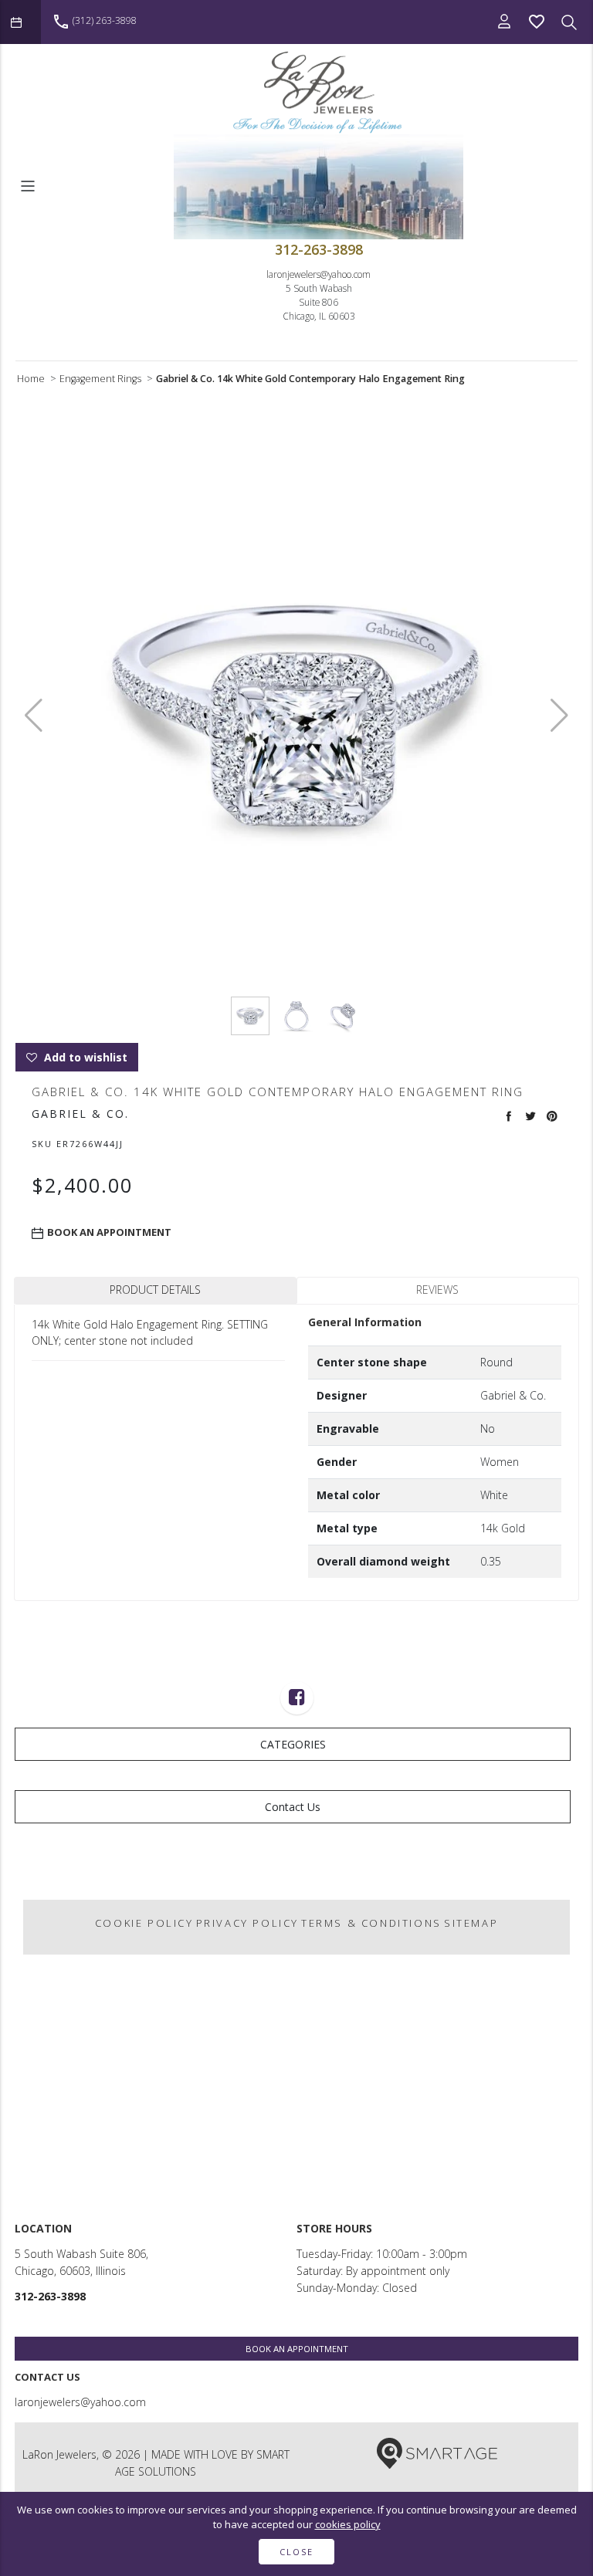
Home (31, 379)
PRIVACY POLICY (247, 1923)
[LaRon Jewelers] (319, 92)
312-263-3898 (319, 249)
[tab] (155, 1290)
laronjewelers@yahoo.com (319, 274)
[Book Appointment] (20, 22)
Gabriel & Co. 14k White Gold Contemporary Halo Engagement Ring (310, 379)
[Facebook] (297, 1699)
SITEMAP (471, 1923)
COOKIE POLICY (144, 1923)
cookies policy (348, 2524)
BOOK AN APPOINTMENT (297, 2349)
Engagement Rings (100, 379)
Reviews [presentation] (437, 1290)
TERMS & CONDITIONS (371, 1923)
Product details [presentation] (155, 1290)
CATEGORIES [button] (293, 1744)
